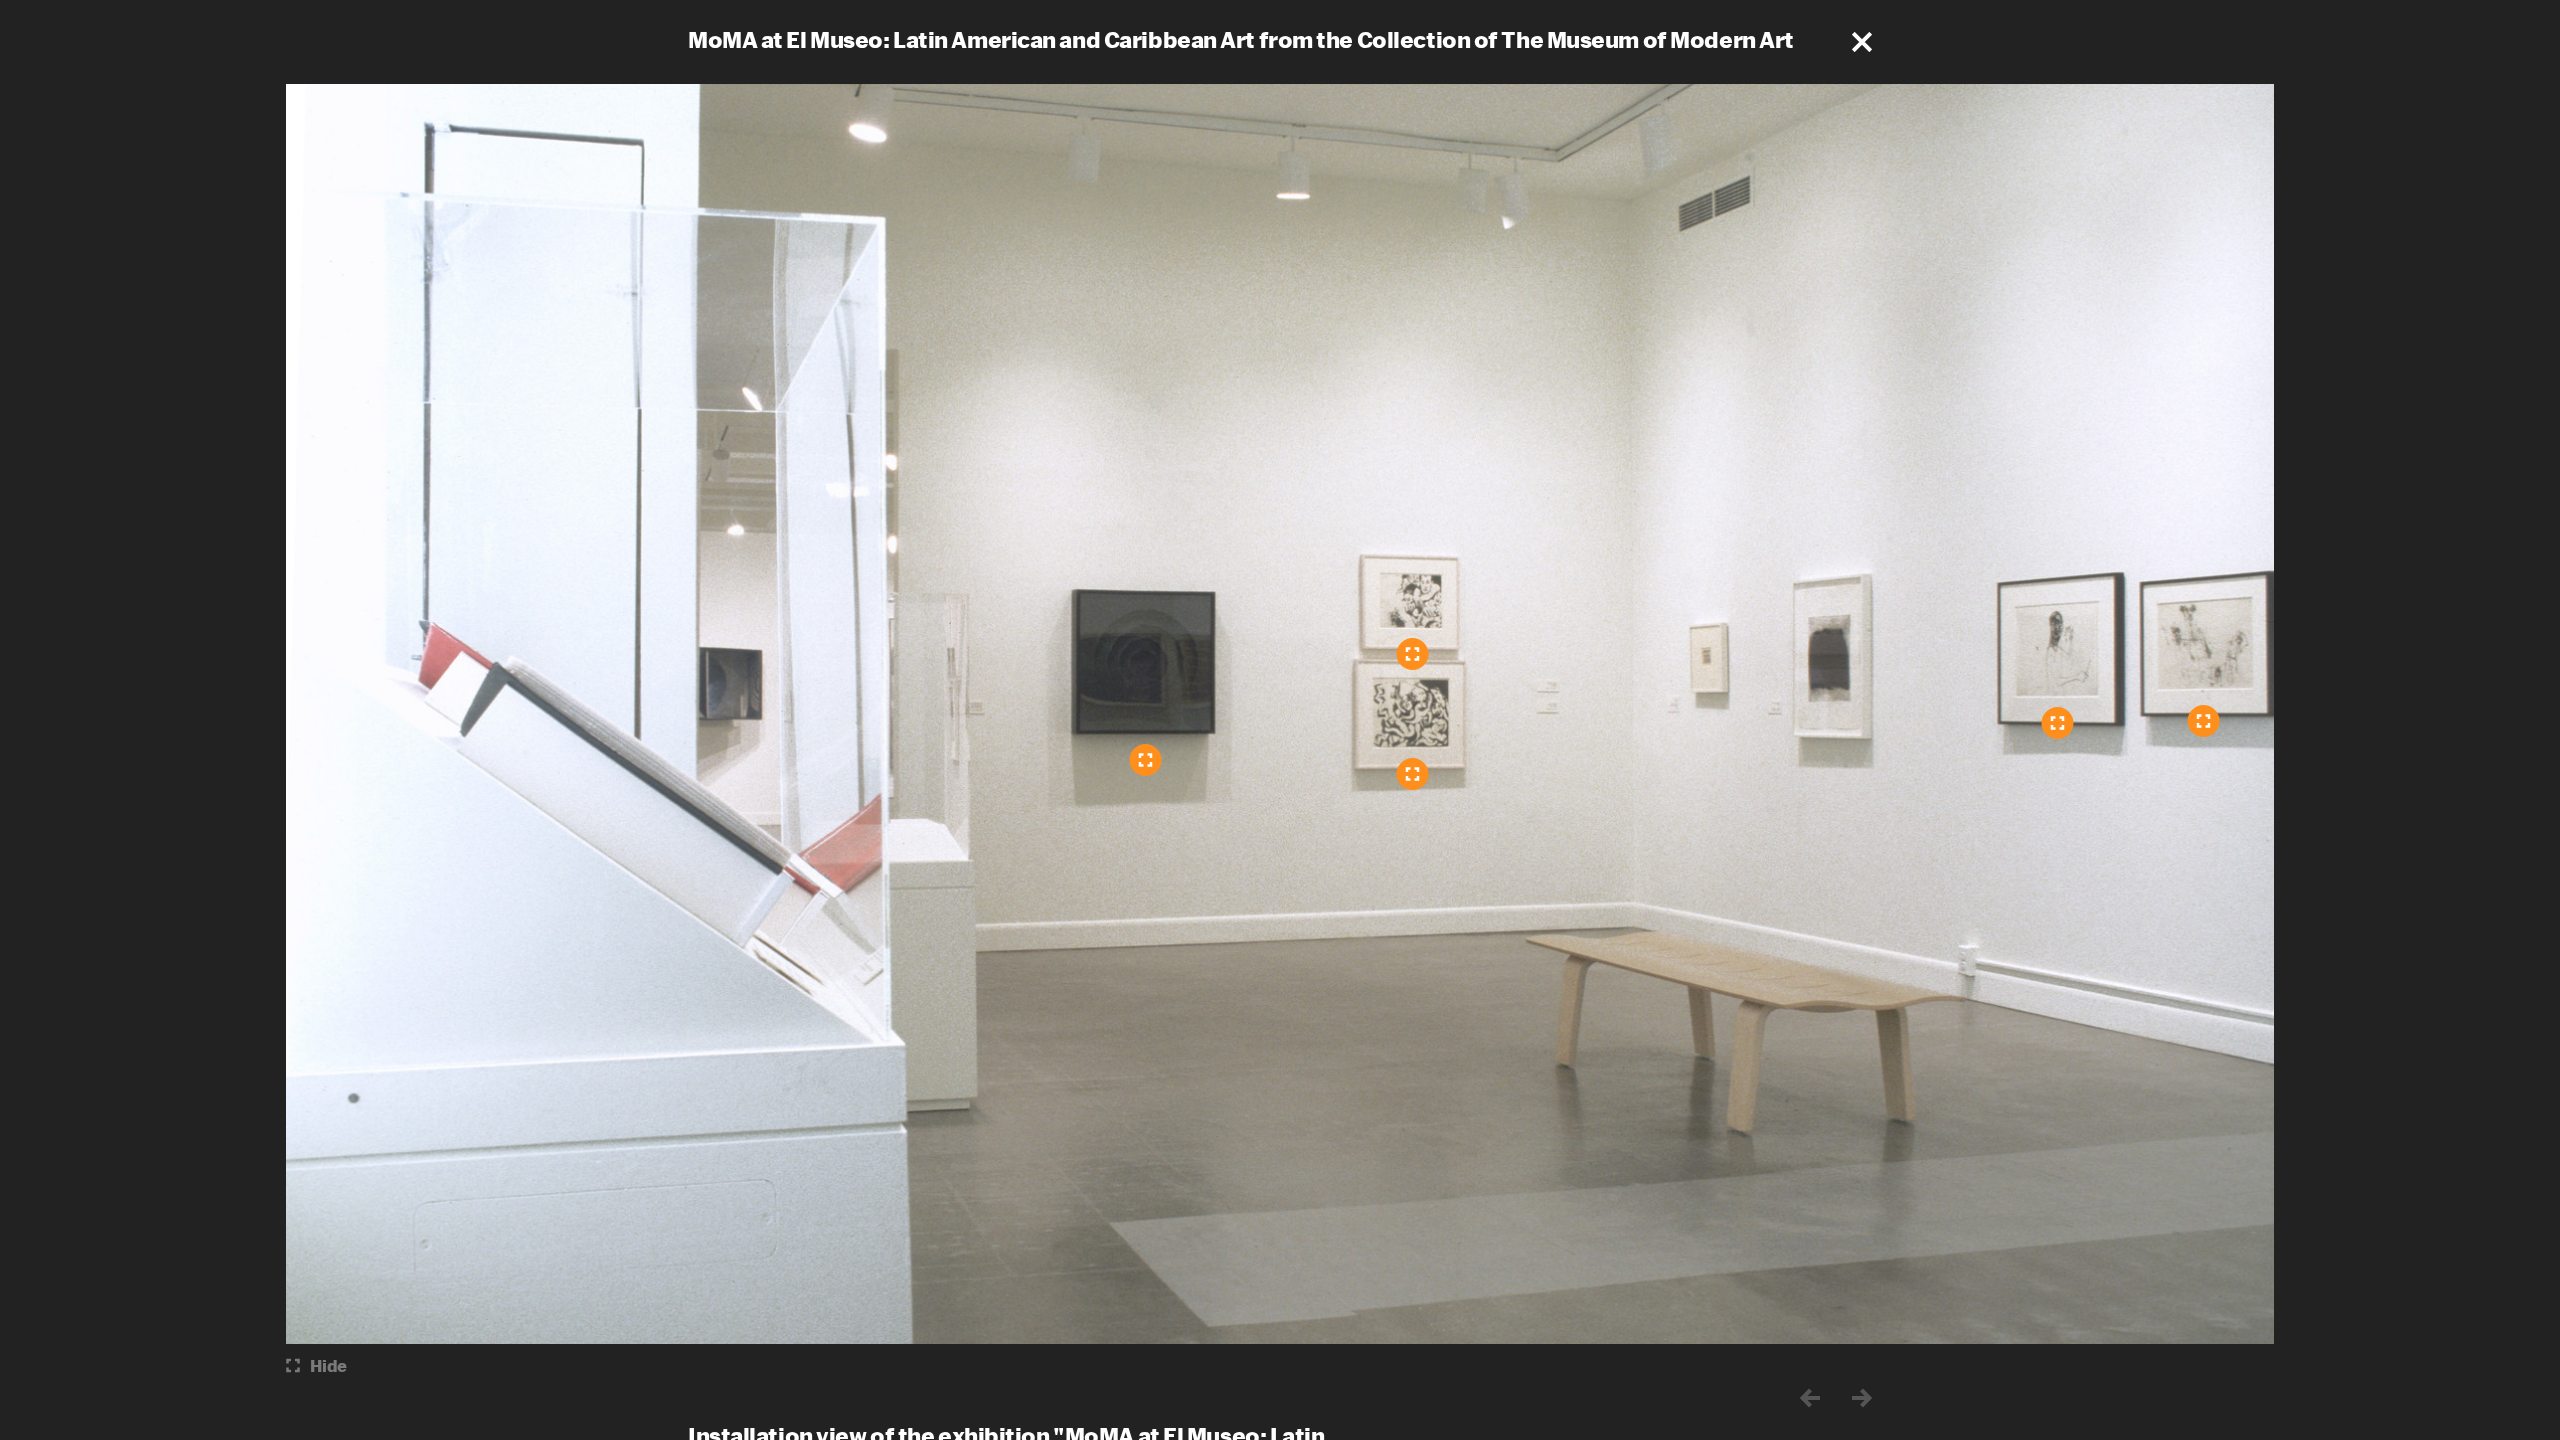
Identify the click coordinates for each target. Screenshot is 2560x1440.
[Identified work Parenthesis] (1413, 654)
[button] (1862, 42)
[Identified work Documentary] (1413, 774)
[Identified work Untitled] (2204, 721)
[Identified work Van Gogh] (2058, 723)
